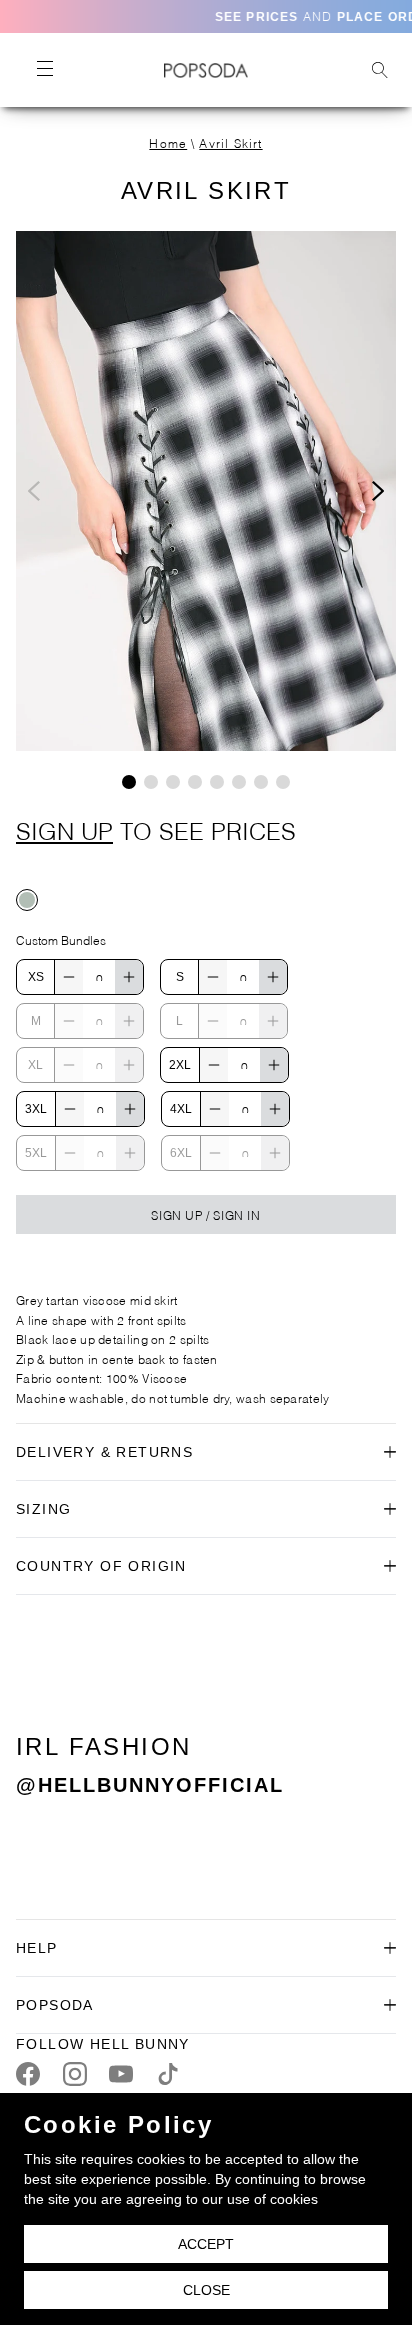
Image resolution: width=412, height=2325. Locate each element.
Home (168, 142)
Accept (206, 2244)
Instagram (75, 2074)
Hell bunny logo (205, 70)
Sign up (64, 829)
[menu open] (44, 70)
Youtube (121, 2074)
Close (206, 2290)
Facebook (28, 2074)
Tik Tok (168, 2074)
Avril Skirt (230, 142)
